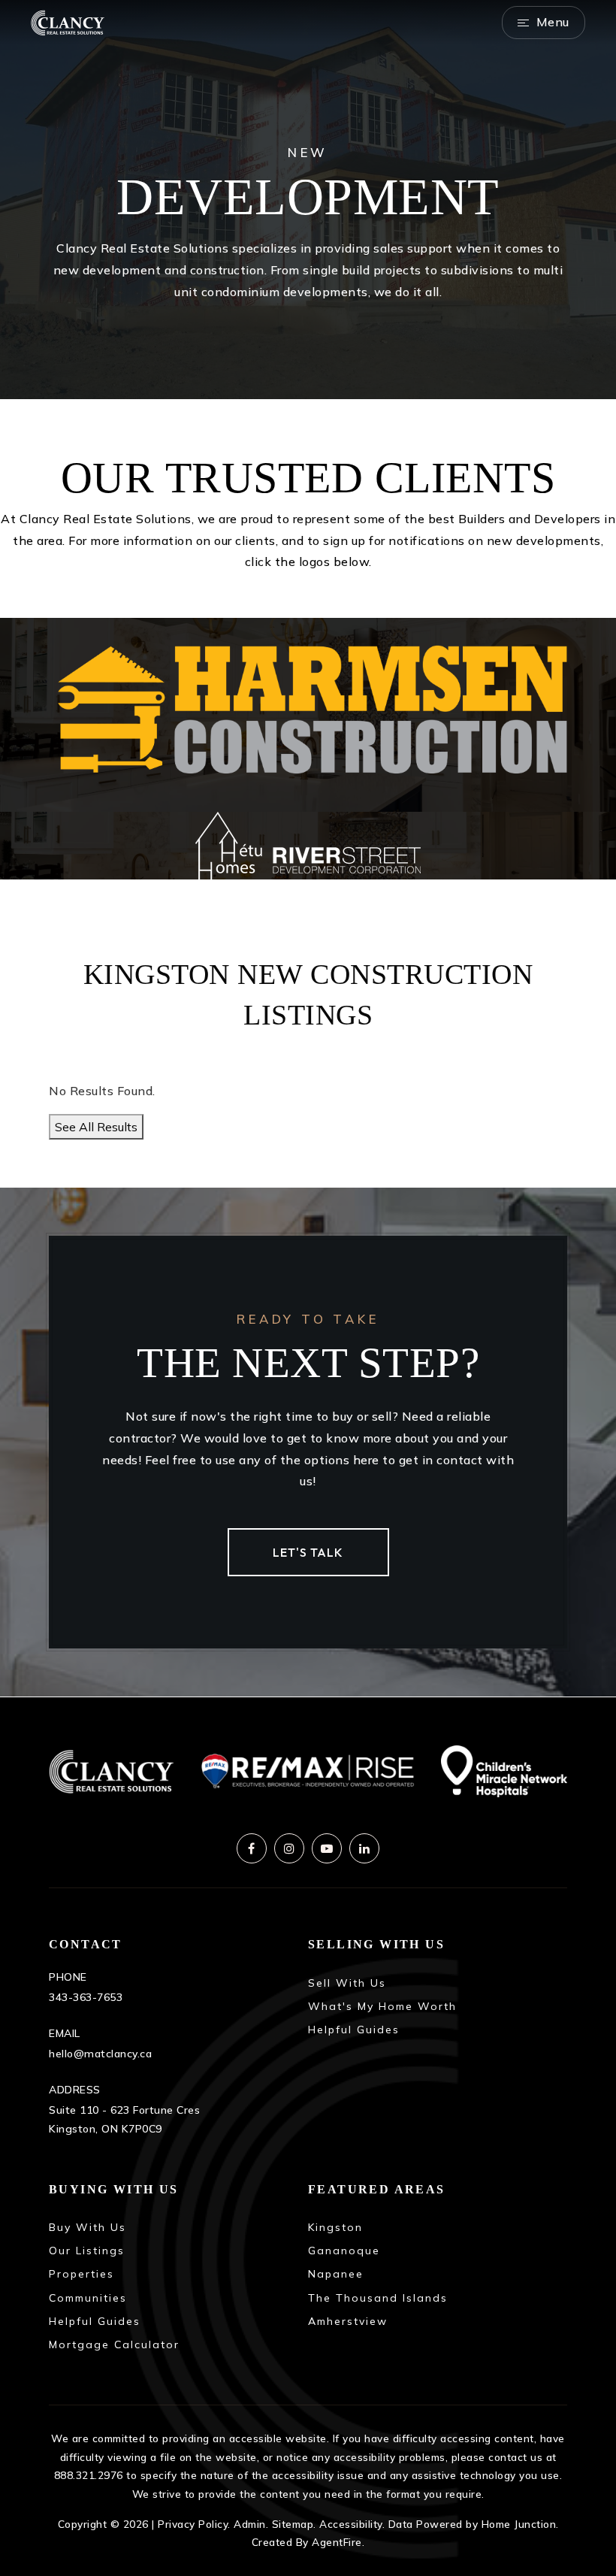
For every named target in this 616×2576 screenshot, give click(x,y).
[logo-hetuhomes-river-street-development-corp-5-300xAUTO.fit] (308, 844)
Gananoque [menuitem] (344, 2251)
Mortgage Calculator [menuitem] (114, 2344)
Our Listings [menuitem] (87, 2251)
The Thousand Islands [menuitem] (378, 2298)
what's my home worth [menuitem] (382, 2006)
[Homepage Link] (68, 21)
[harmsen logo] (308, 713)
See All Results (96, 1127)
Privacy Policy (193, 2524)
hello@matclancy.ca (100, 2054)
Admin (250, 2524)
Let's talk (308, 1552)
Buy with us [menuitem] (88, 2227)
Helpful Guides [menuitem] (354, 2030)
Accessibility (351, 2524)
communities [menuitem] (88, 2298)
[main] (308, 848)
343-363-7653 (86, 1997)
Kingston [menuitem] (335, 2227)
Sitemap (293, 2524)
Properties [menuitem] (82, 2274)
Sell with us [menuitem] (347, 1983)
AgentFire (337, 2542)
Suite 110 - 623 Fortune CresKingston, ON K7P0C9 (124, 2119)
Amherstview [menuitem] (348, 2321)
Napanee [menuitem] (336, 2274)
